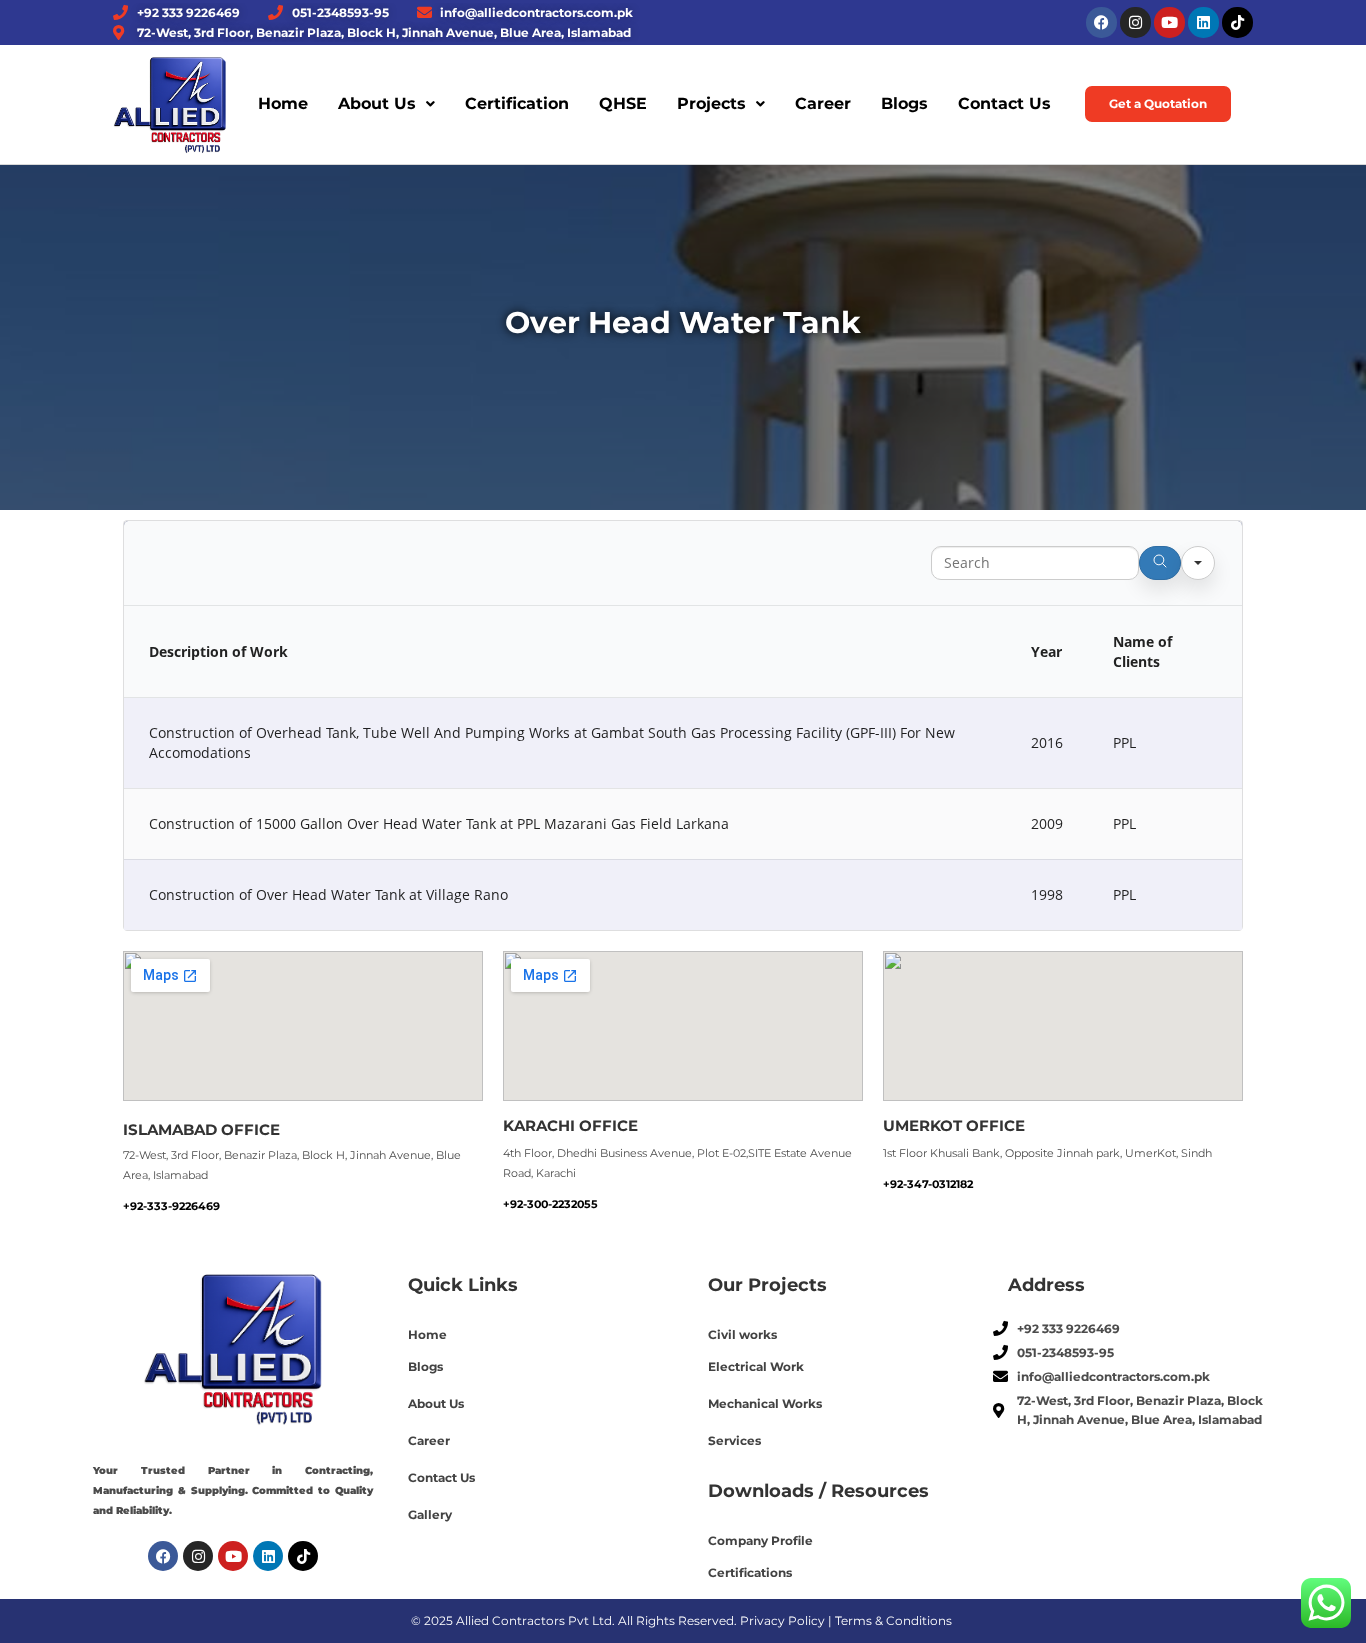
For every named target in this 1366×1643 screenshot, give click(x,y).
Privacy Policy (782, 1620)
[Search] (1160, 563)
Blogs (904, 103)
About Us (377, 103)
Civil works (742, 1334)
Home (283, 103)
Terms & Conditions (893, 1620)
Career (823, 103)
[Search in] (1198, 563)
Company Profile (760, 1540)
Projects (711, 103)
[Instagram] (1135, 22)
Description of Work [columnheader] (218, 651)
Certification (517, 103)
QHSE (623, 103)
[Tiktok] (1237, 22)
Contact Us (1004, 103)
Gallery (430, 1514)
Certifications (750, 1572)
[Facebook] (1101, 22)
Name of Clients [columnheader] (1142, 651)
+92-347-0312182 (928, 1184)
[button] (386, 104)
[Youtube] (1169, 22)
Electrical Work (756, 1366)
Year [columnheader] (1046, 651)
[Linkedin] (1203, 22)
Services (734, 1440)
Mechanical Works (765, 1403)
